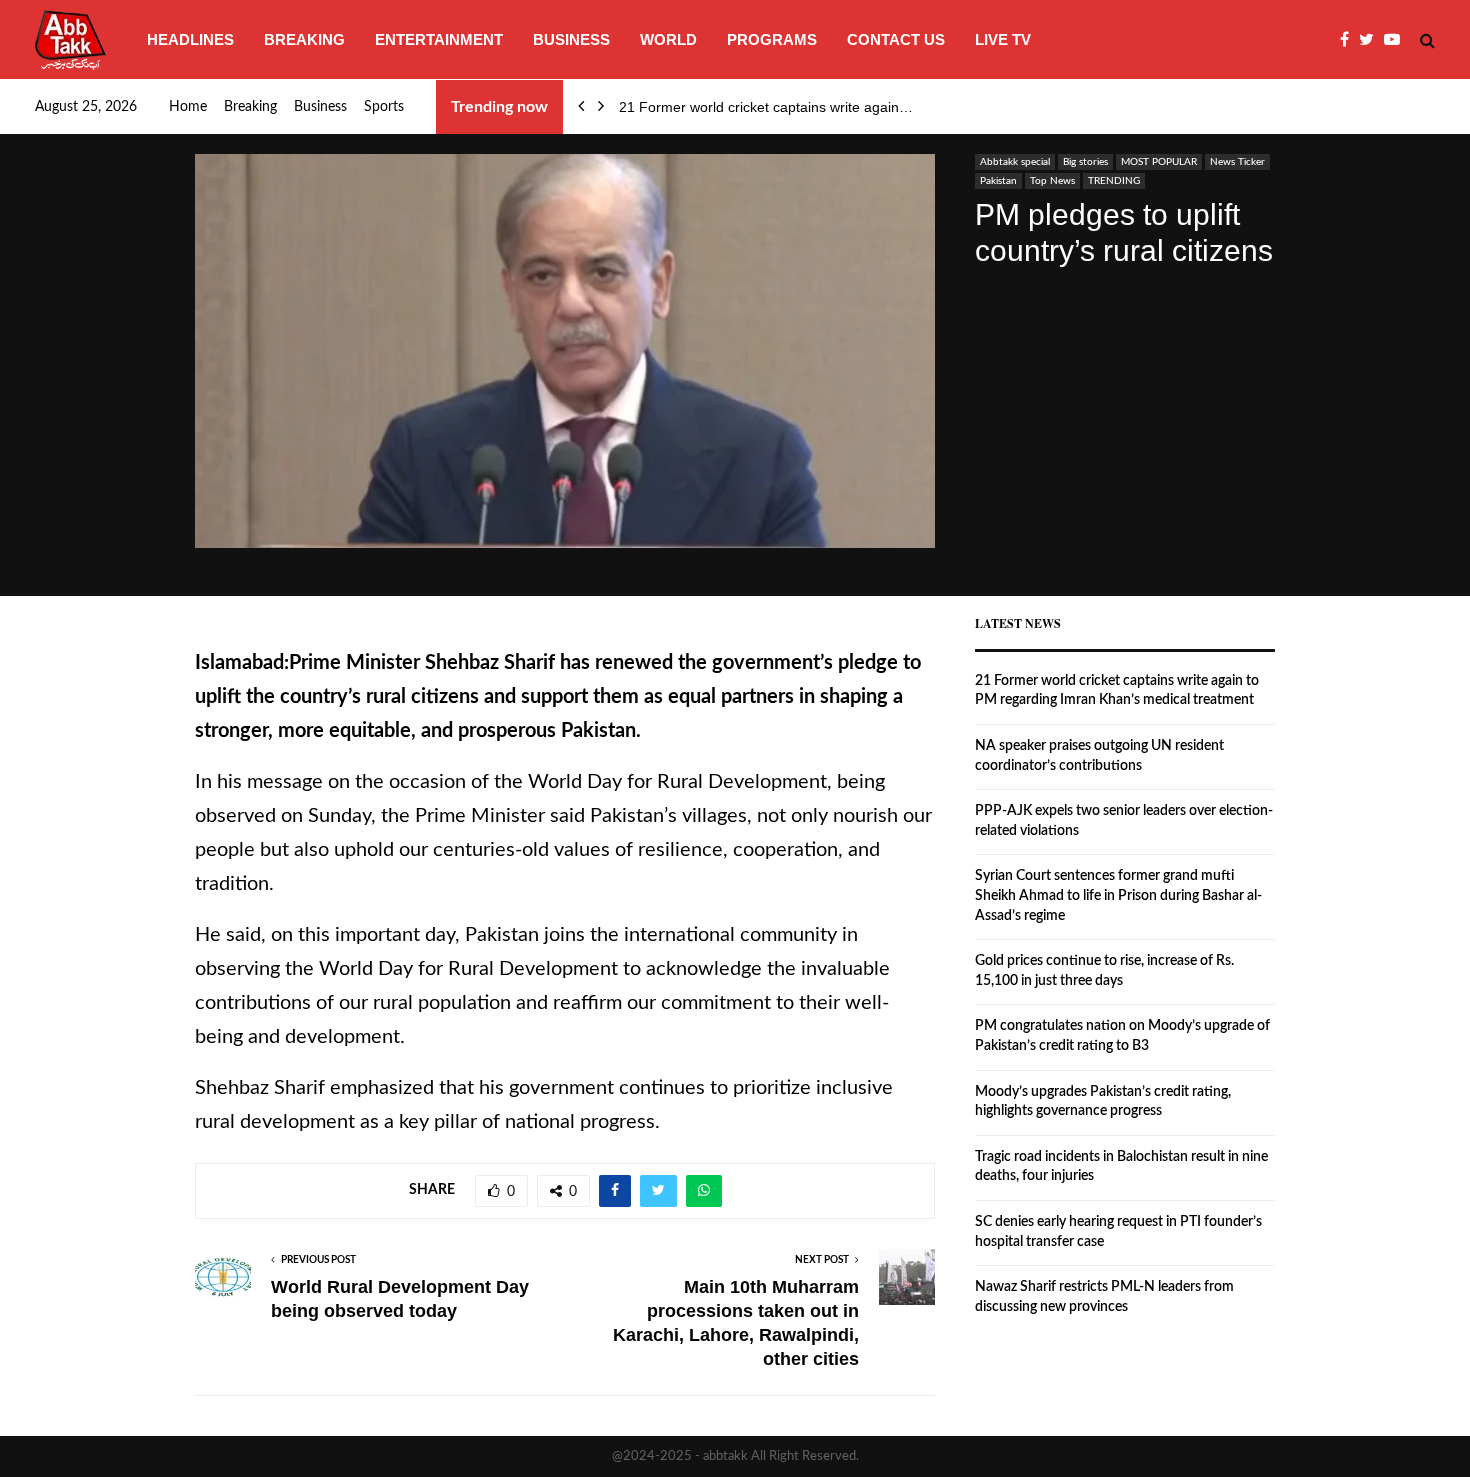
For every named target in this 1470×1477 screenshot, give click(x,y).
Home (188, 107)
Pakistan (998, 181)
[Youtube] (1397, 40)
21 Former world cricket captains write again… (766, 107)
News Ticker (1237, 162)
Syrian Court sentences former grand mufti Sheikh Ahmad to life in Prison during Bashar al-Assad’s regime (1118, 895)
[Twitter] (1371, 40)
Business (571, 39)
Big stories (1085, 162)
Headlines (190, 39)
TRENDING (1114, 181)
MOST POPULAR (1159, 162)
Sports (384, 107)
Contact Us (896, 39)
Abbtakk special (1015, 162)
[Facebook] (1349, 40)
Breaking (304, 39)
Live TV (1003, 39)
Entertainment (439, 39)
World (668, 39)
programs (772, 39)
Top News (1052, 181)
